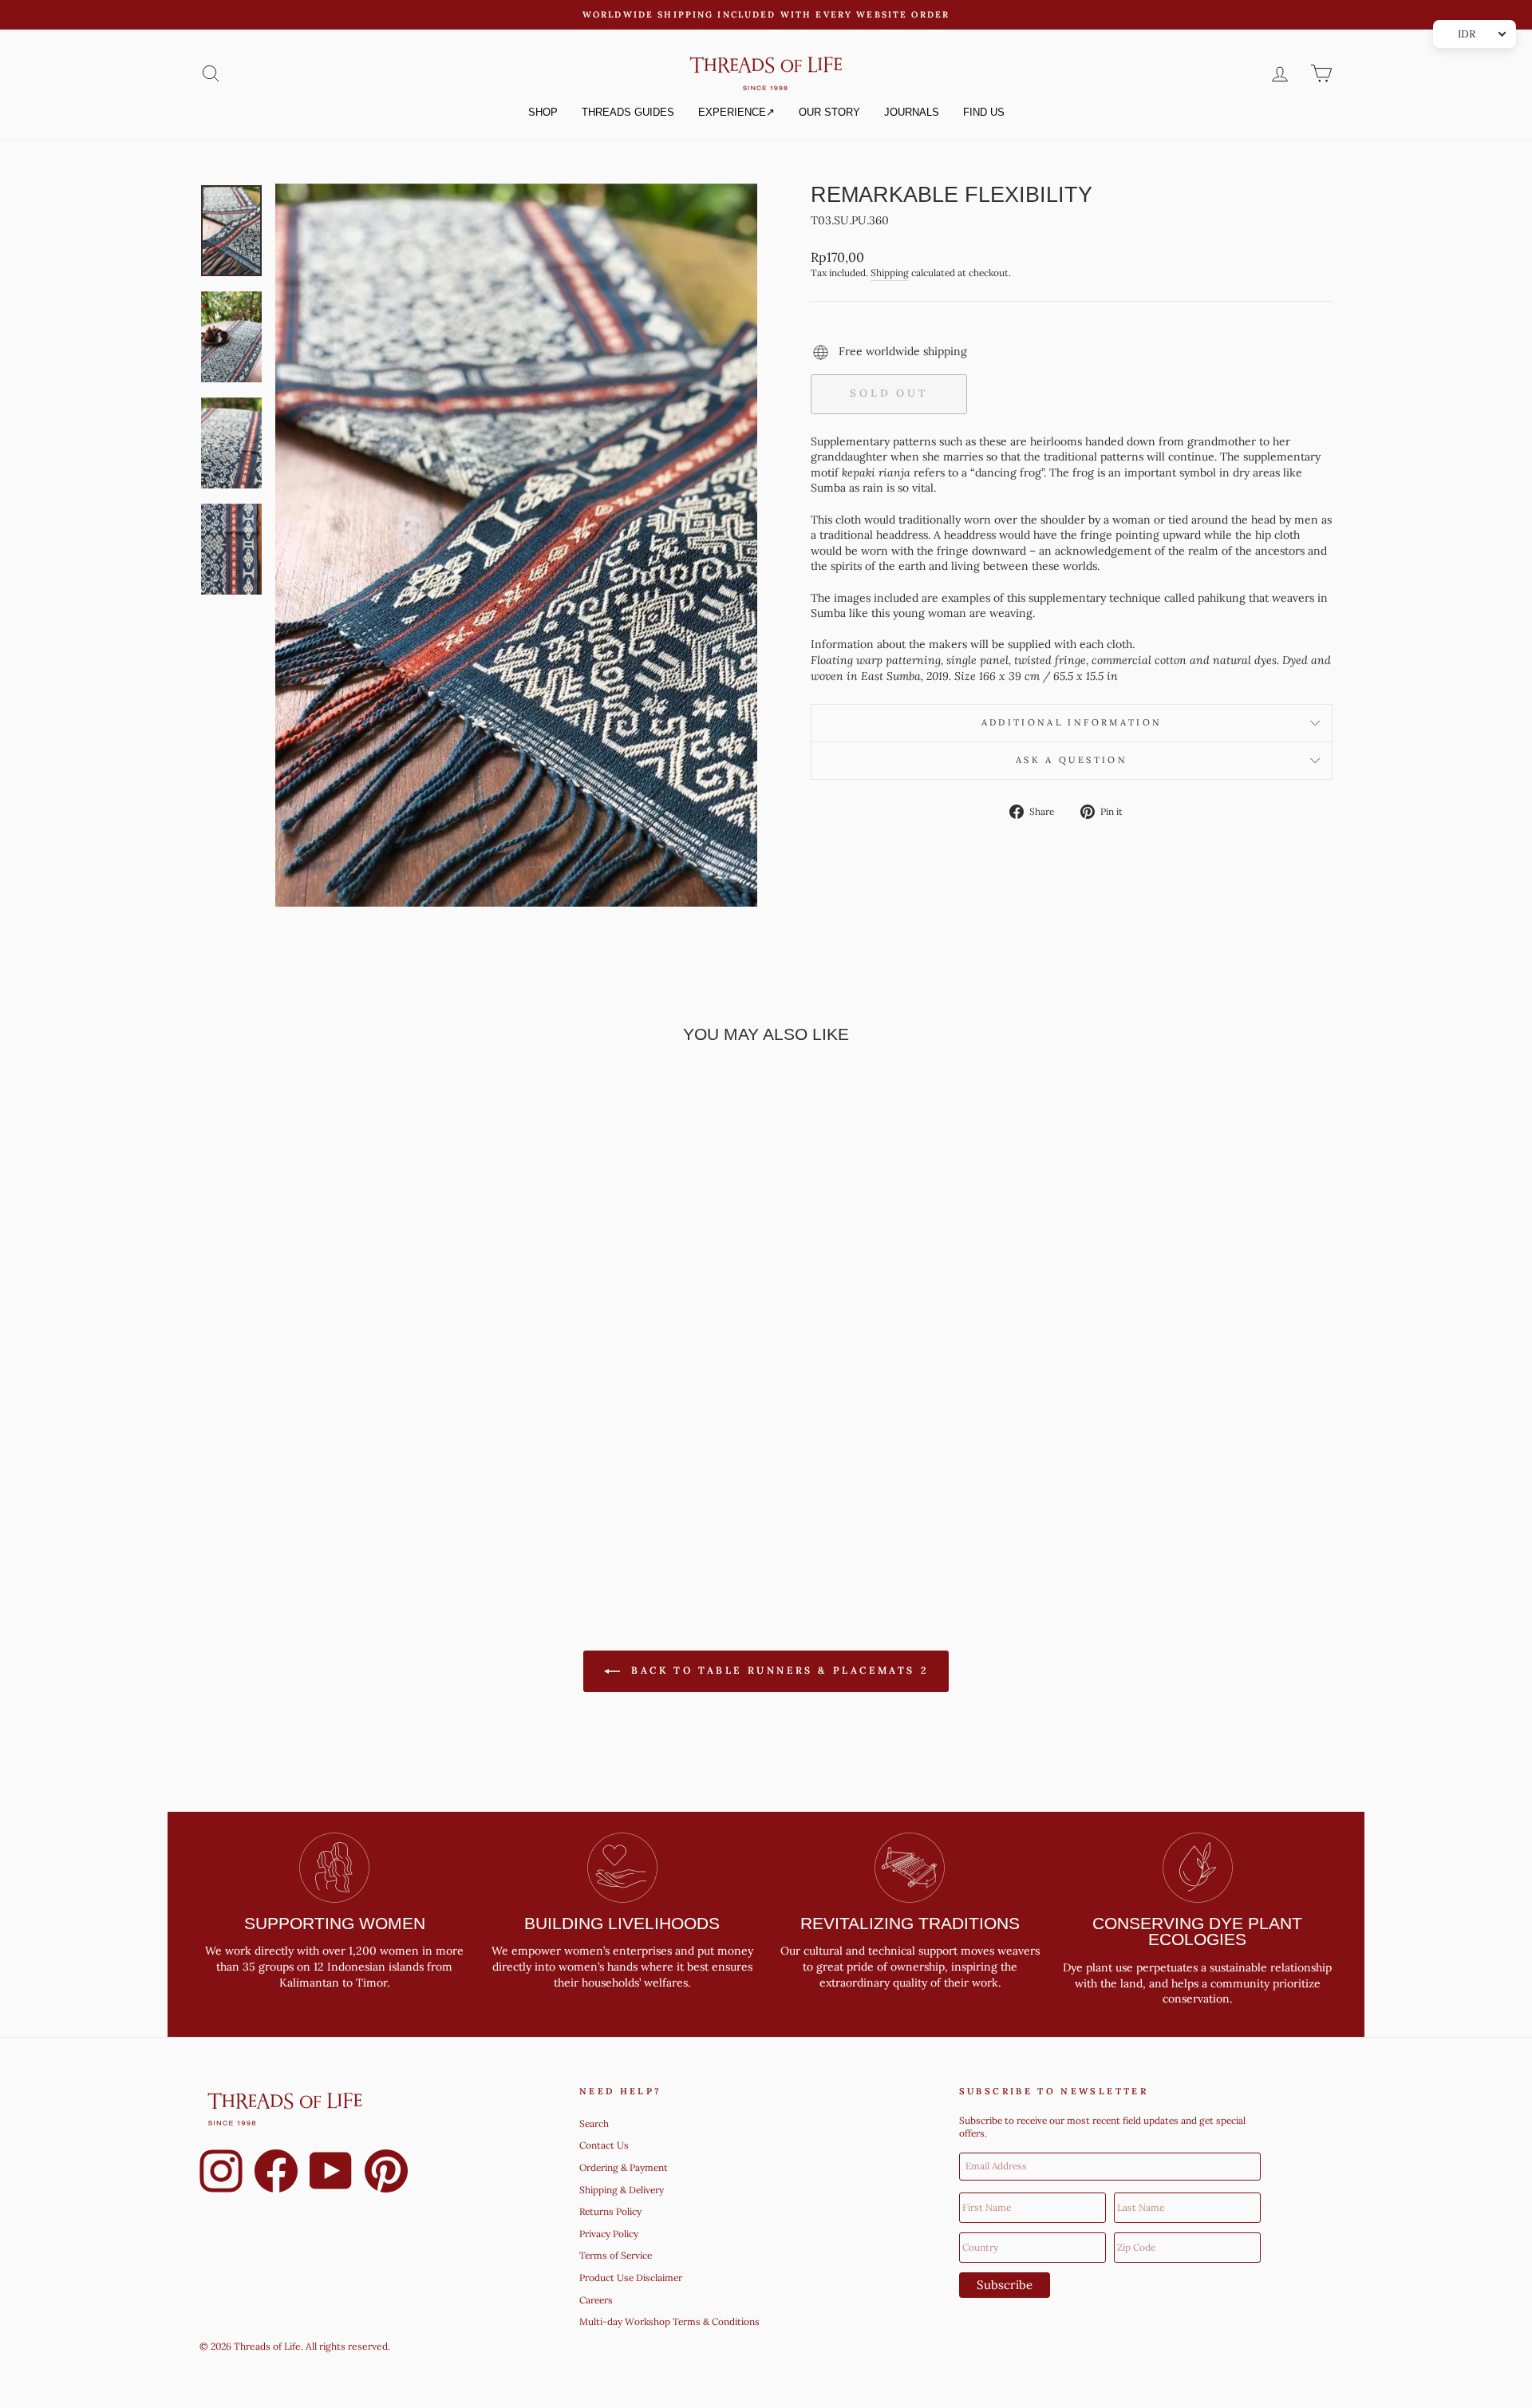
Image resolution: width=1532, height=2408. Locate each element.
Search (594, 2123)
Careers (596, 2300)
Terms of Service (616, 2255)
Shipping (890, 273)
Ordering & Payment (624, 2167)
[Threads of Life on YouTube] (331, 2173)
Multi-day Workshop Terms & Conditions (669, 2321)
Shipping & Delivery (622, 2190)
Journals (912, 112)
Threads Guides (628, 112)
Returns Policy (610, 2211)
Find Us (984, 112)
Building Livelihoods (622, 1923)
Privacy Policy (609, 2234)
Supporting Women (335, 1923)
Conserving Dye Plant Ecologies (1197, 1932)
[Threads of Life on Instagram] (221, 2173)
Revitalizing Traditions (910, 1923)
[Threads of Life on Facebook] (276, 2173)
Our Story (829, 112)
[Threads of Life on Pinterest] (386, 2173)
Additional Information (1072, 722)
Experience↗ (736, 112)
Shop (543, 112)
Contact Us (604, 2145)
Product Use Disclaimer (631, 2278)
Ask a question (1072, 760)
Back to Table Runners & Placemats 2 (778, 1670)
